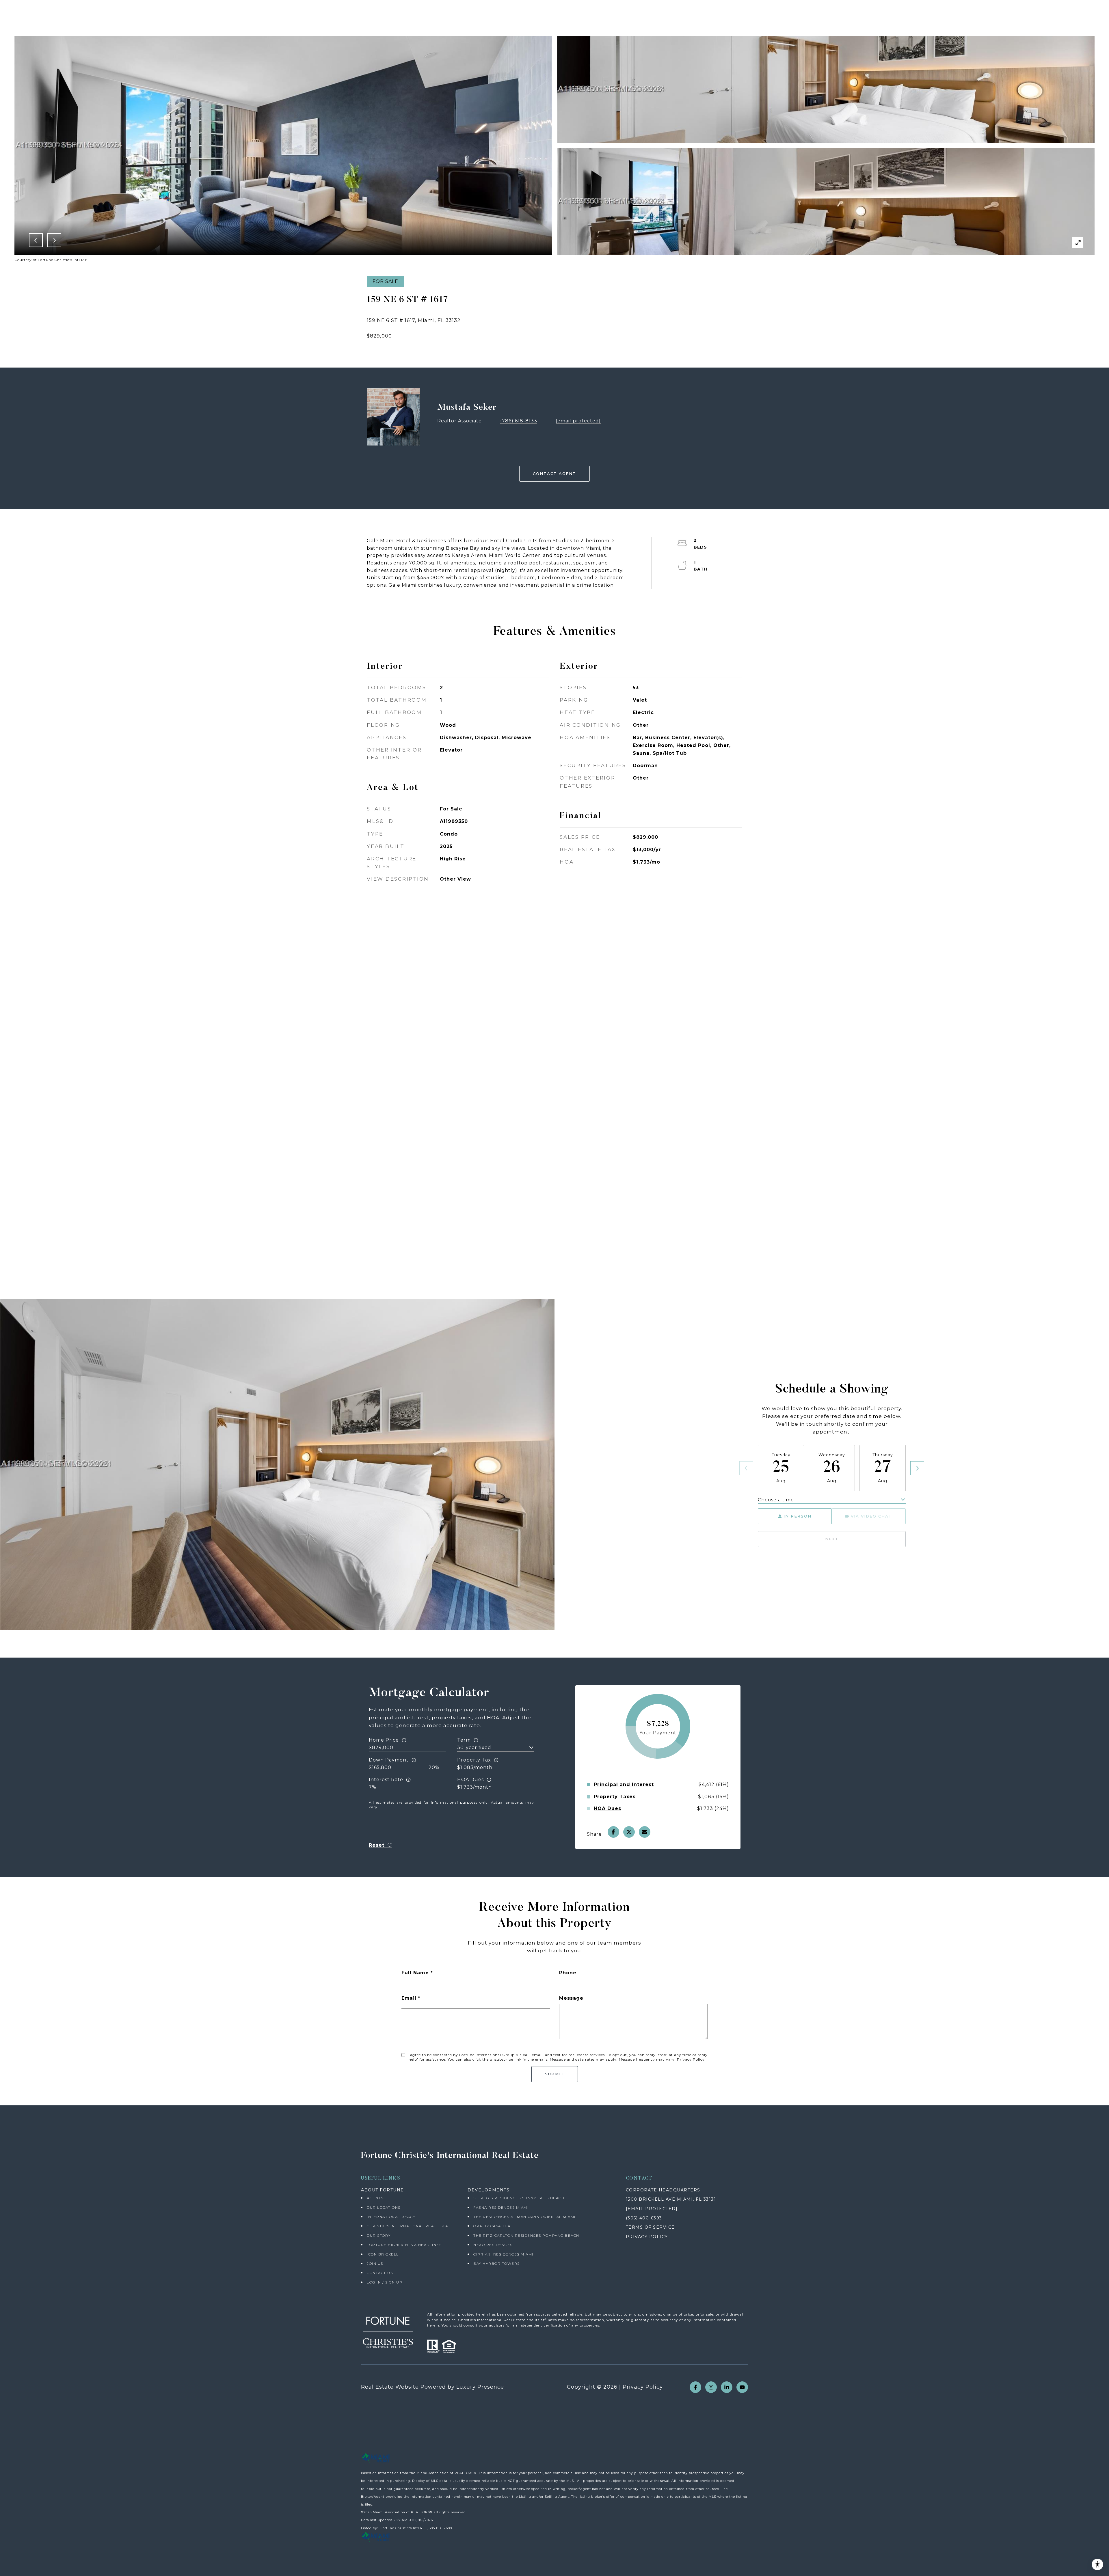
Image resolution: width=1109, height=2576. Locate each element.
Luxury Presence (480, 2387)
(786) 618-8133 (519, 421)
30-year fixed (474, 1748)
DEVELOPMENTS (489, 2190)
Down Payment (389, 1760)
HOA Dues (470, 1780)
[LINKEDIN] (727, 2387)
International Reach (391, 2217)
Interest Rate (386, 1780)
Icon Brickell (383, 2254)
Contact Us (380, 2273)
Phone (568, 1973)
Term (464, 1740)
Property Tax (474, 1760)
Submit (555, 2074)
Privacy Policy (691, 2059)
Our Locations (384, 2207)
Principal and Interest (624, 1785)
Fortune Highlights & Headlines (404, 2245)
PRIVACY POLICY (647, 2237)
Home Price (384, 1740)
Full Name (415, 1973)
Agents (375, 2198)
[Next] (917, 1468)
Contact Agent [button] (554, 474)
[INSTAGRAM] (711, 2387)
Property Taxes (615, 1797)
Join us (375, 2263)
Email (409, 1998)
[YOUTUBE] (742, 2387)
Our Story (379, 2235)
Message (571, 1998)
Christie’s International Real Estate (410, 2226)
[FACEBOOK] (695, 2387)
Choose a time (776, 1500)
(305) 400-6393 (644, 2218)
